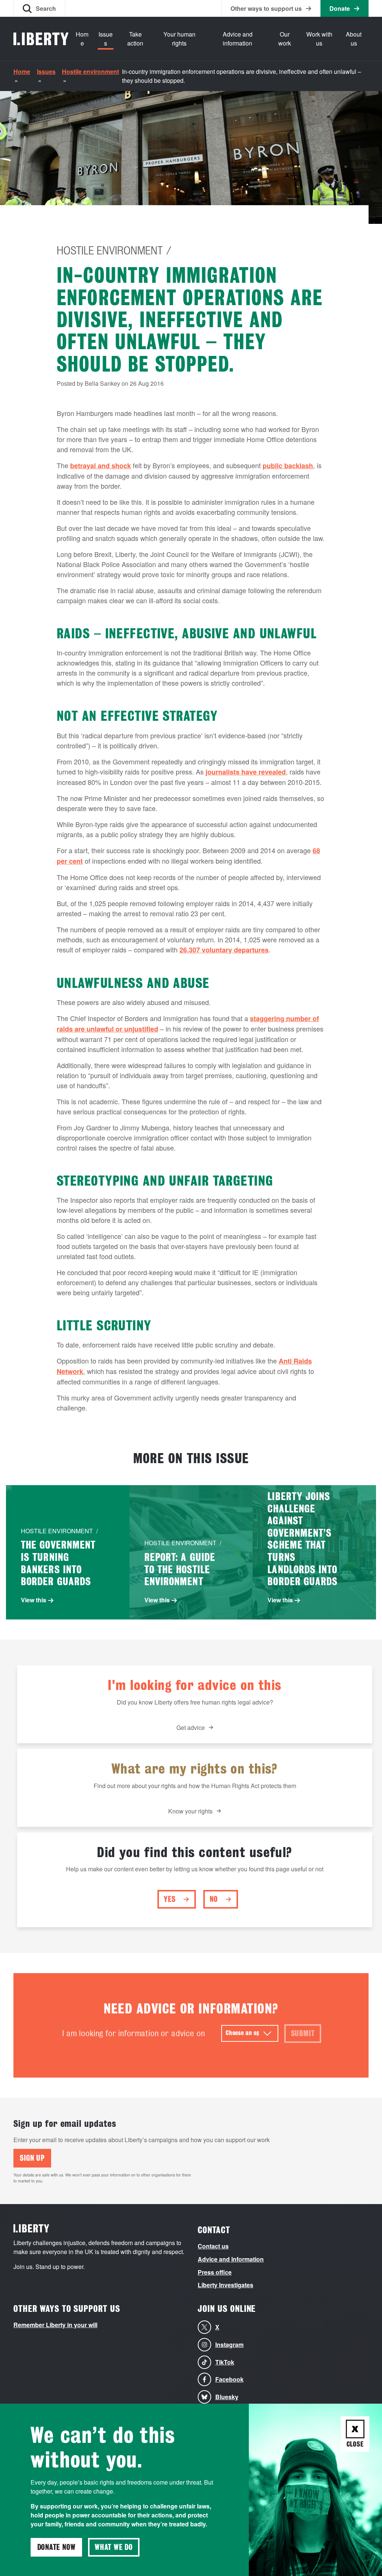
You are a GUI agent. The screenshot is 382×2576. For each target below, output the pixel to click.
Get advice (191, 1727)
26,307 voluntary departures (224, 950)
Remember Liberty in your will (55, 2325)
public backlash (288, 466)
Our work (285, 39)
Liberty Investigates (226, 2285)
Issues (106, 39)
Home (82, 39)
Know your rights (190, 1811)
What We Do (114, 2547)
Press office (215, 2272)
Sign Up (32, 2158)
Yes (170, 1899)
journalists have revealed (246, 772)
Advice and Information (231, 2259)
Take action (135, 39)
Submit (303, 2034)
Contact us (213, 2246)
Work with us (319, 39)
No (214, 1899)
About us (354, 39)
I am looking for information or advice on (134, 2033)
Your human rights (179, 39)
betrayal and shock (101, 466)
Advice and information (238, 39)
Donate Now (57, 2547)
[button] (39, 8)
